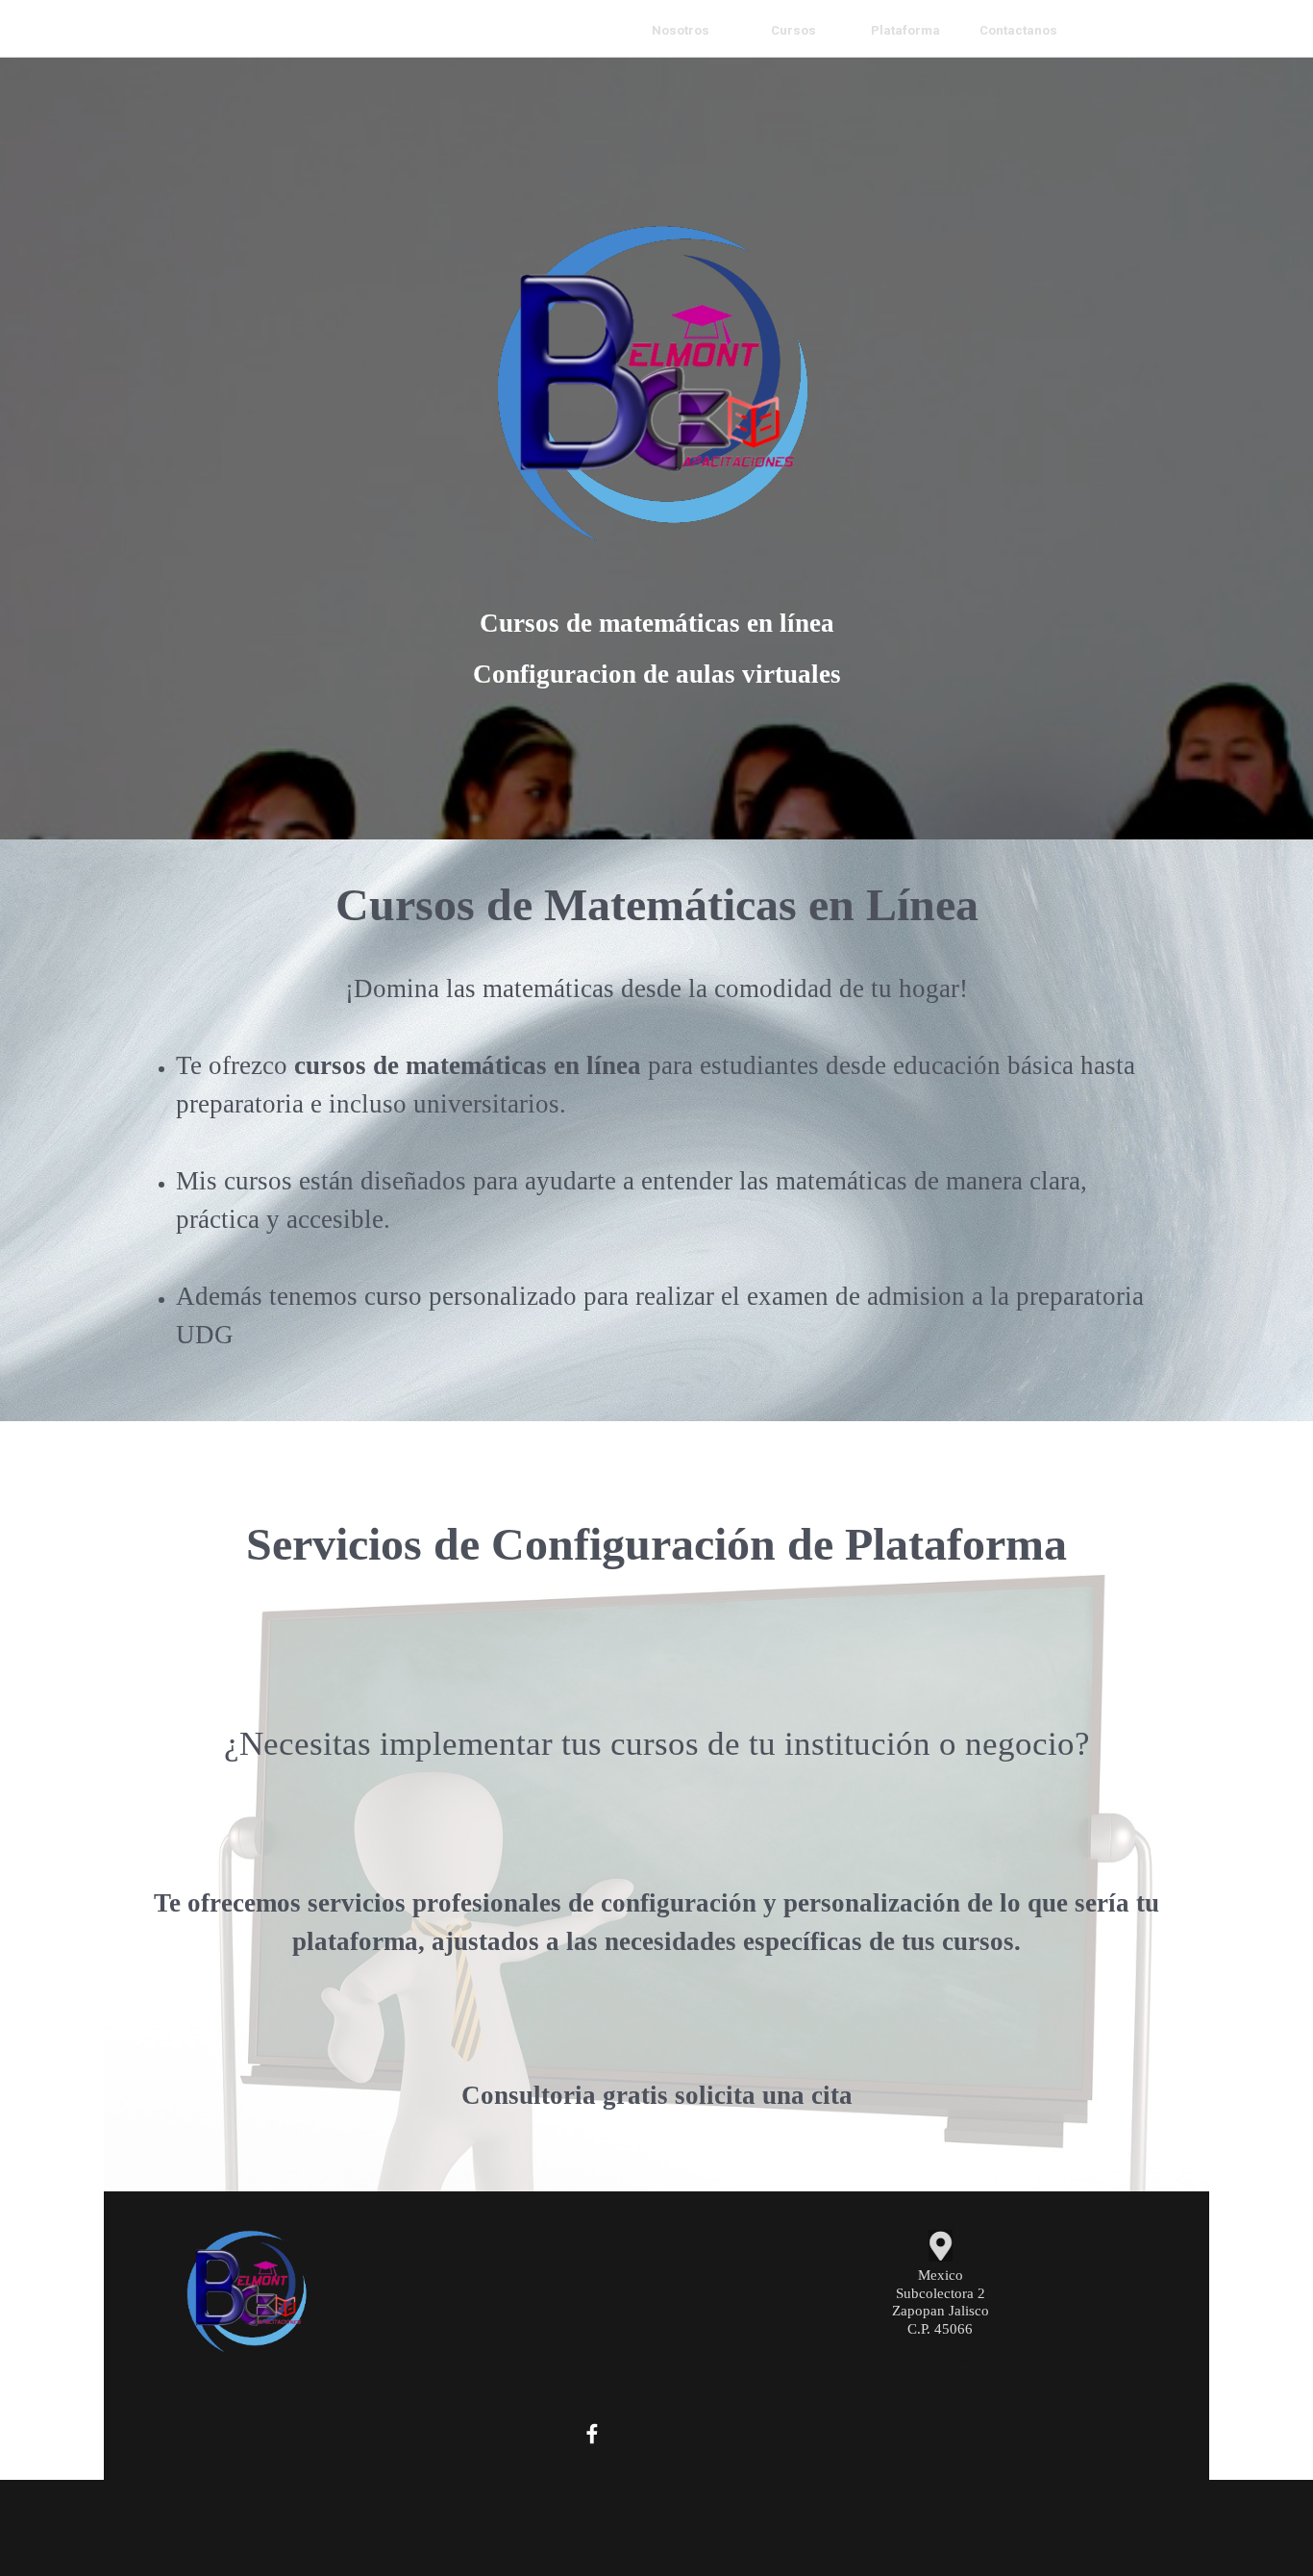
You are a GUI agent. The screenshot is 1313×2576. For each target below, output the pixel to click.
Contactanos (1018, 30)
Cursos (793, 30)
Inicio (568, 30)
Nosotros (681, 30)
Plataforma (905, 30)
